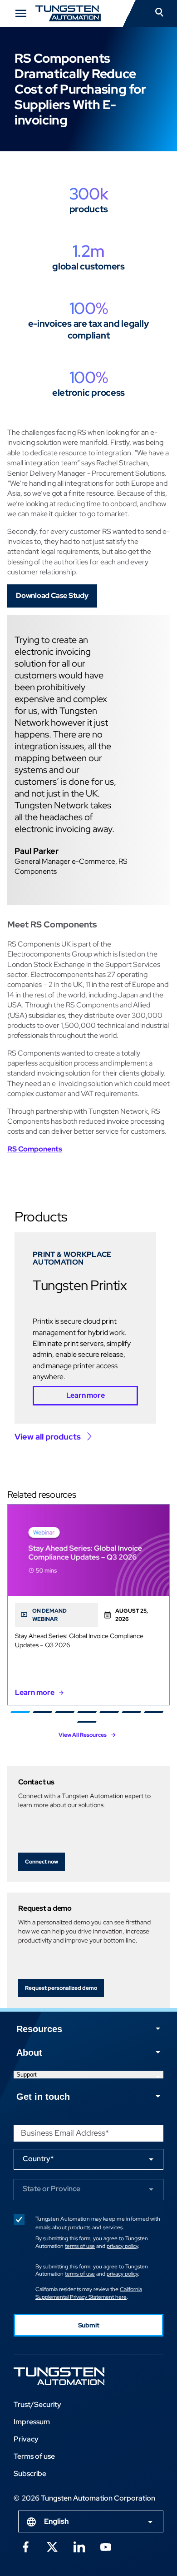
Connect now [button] (42, 1862)
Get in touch (43, 2097)
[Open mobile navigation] (21, 13)
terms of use (80, 2246)
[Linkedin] (79, 2546)
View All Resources (83, 1735)
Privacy (26, 2439)
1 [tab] (20, 1712)
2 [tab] (42, 1712)
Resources (39, 2029)
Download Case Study (52, 595)
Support (27, 2075)
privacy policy (122, 2246)
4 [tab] (86, 1712)
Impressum (32, 2422)
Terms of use (34, 2456)
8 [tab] (86, 1722)
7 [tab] (153, 1712)
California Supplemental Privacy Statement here (89, 2293)
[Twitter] (52, 2546)
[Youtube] (106, 2546)
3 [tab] (64, 1712)
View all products (48, 1437)
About (29, 2053)
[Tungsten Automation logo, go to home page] (79, 2376)
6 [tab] (131, 1712)
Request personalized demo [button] (61, 1988)
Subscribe (30, 2474)
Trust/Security (37, 2404)
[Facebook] (25, 2546)
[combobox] (91, 2521)
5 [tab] (109, 1712)
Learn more (86, 1395)
